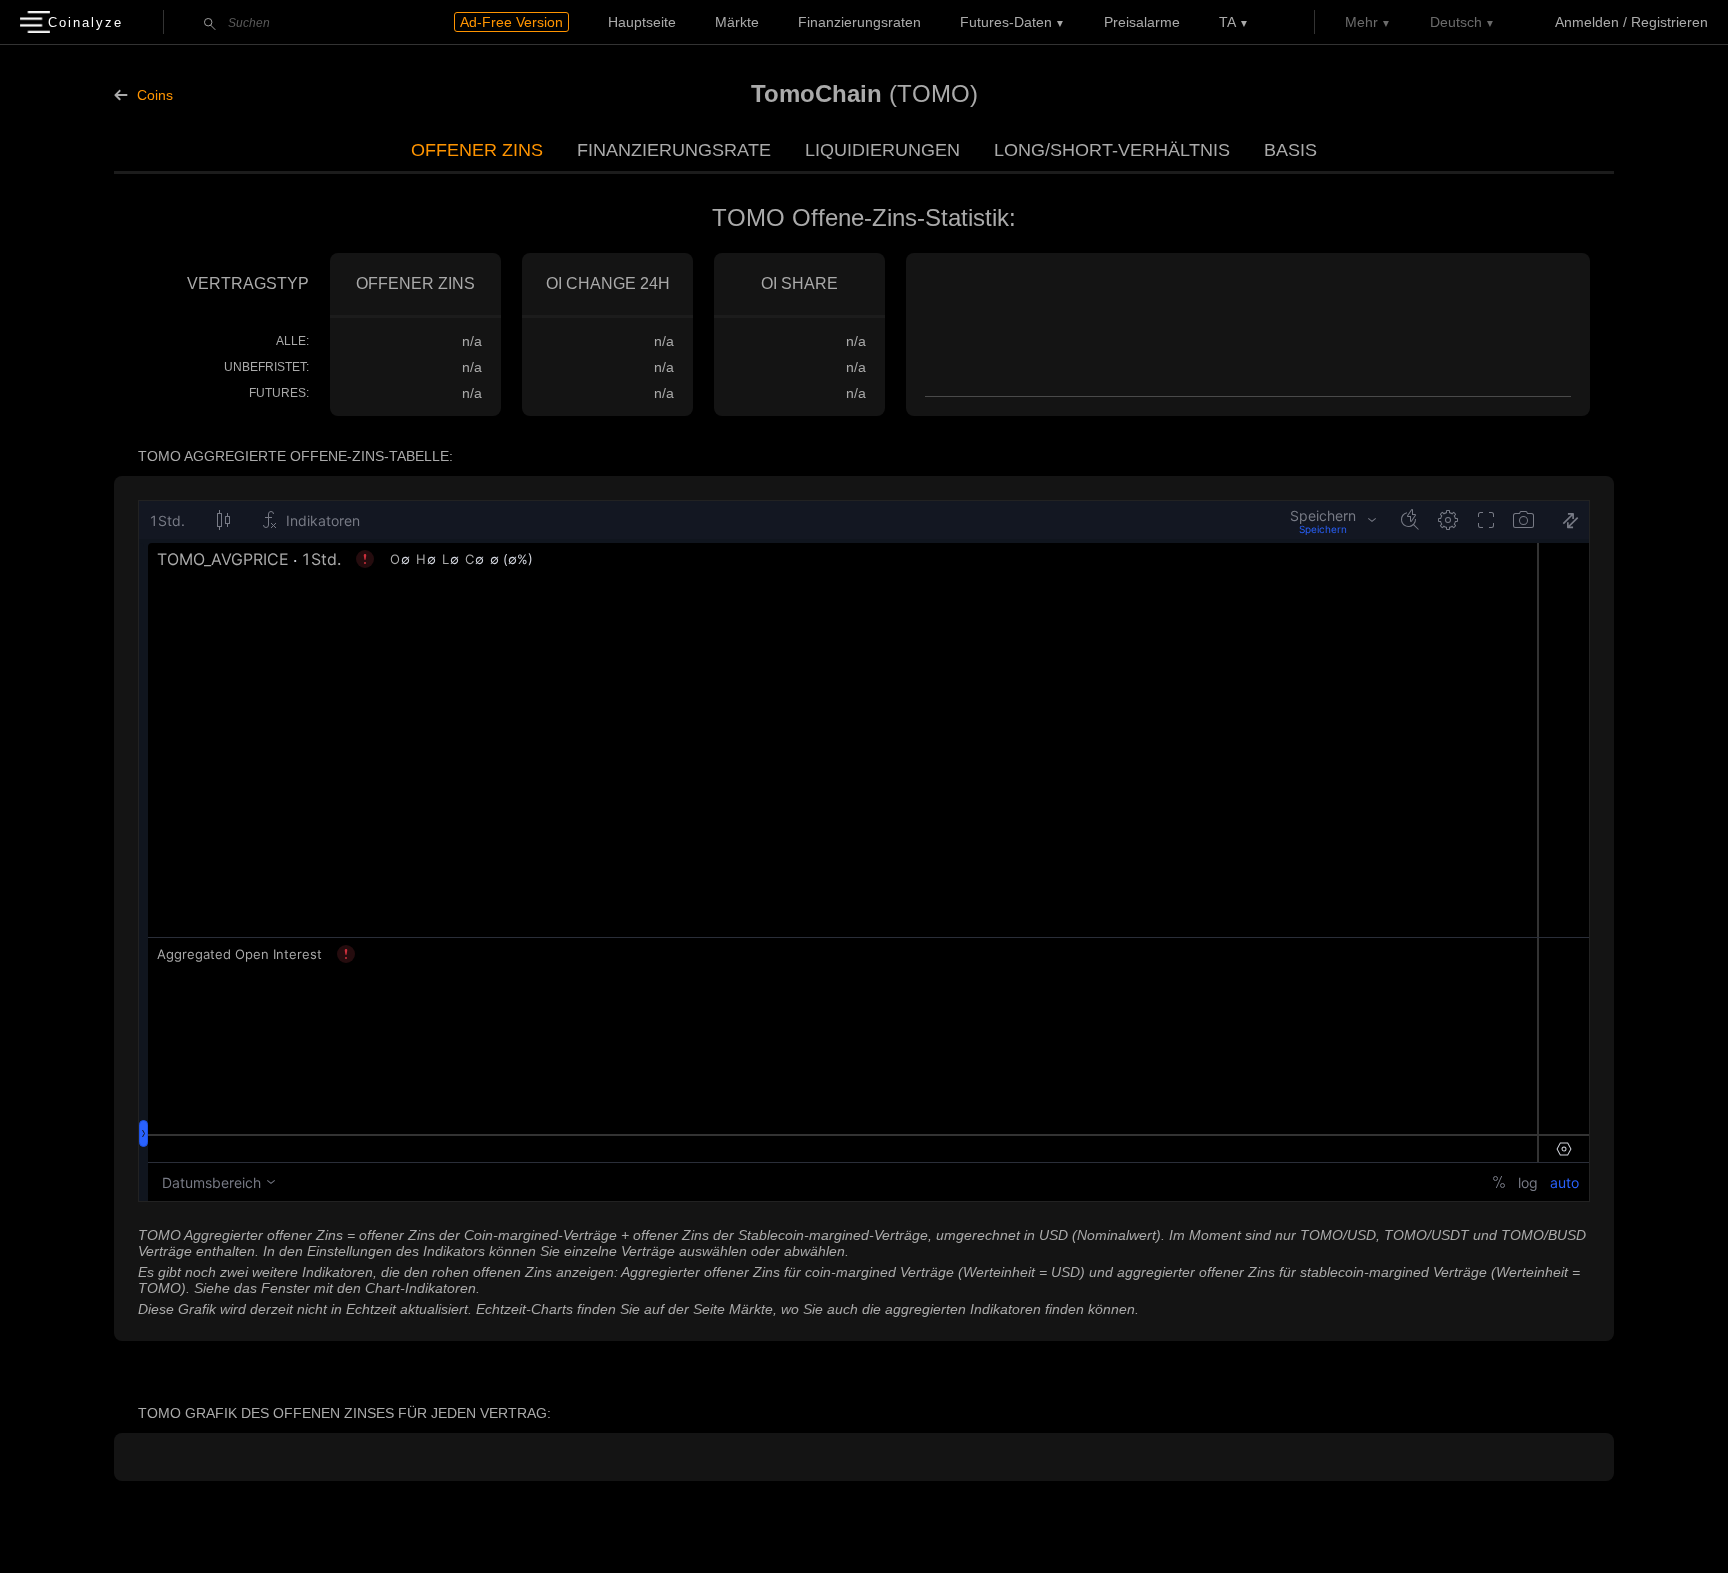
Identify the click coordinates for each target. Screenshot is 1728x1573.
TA (1227, 22)
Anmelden (1587, 22)
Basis (1290, 150)
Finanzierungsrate (674, 150)
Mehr (1361, 22)
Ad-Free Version (511, 22)
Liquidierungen (882, 150)
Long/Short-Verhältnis (1112, 150)
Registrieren (1669, 22)
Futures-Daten (1006, 22)
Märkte (737, 22)
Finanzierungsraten (859, 22)
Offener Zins (477, 150)
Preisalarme (1142, 22)
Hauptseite (642, 22)
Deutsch (1456, 22)
